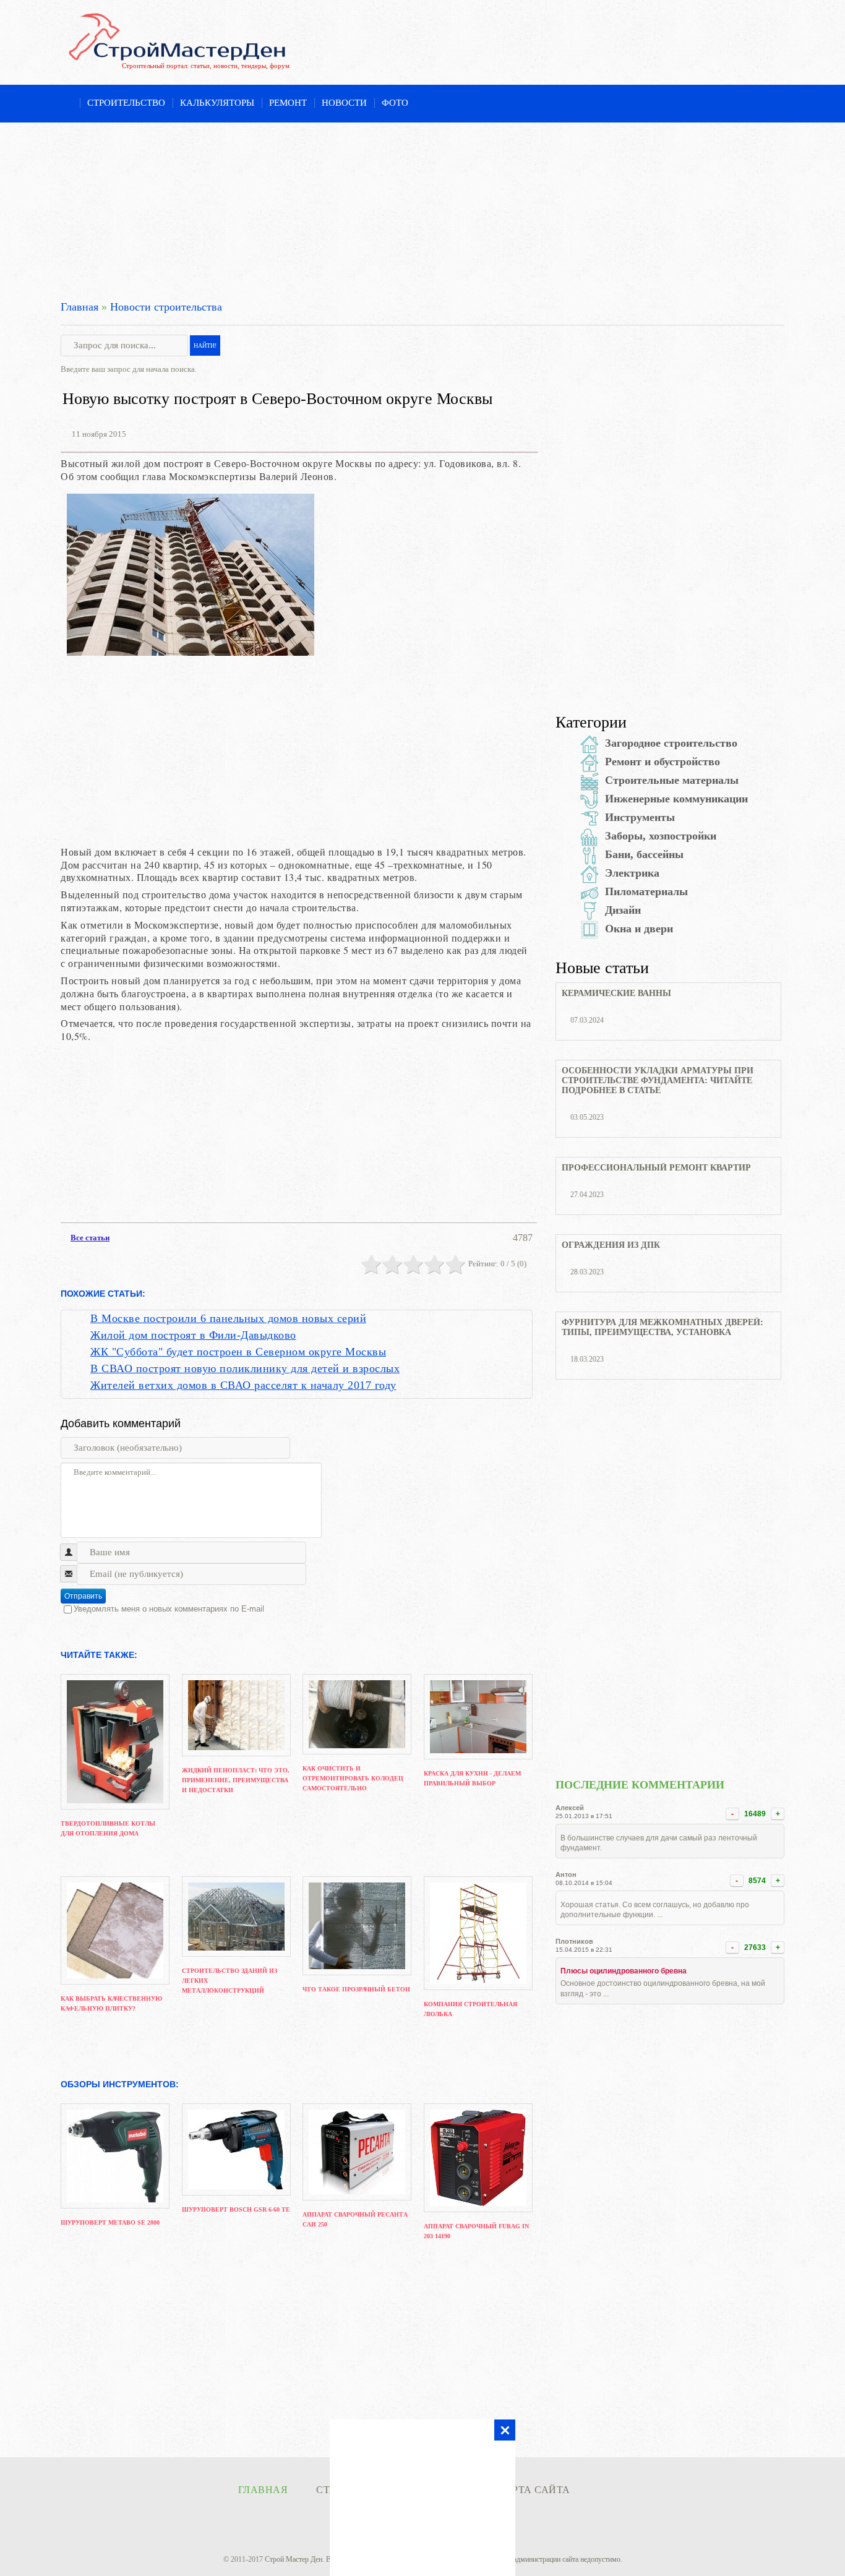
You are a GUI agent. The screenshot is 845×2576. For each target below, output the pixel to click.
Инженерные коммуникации (676, 799)
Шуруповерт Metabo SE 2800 (110, 2222)
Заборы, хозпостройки (661, 836)
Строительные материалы (672, 780)
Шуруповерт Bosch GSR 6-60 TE (236, 2209)
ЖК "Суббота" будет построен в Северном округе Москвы (238, 1352)
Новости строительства (166, 307)
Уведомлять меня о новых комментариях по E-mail (169, 1609)
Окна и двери (639, 929)
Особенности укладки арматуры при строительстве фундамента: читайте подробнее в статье (658, 1080)
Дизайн (623, 910)
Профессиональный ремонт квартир (656, 1168)
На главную (66, 104)
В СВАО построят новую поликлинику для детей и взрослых (245, 1368)
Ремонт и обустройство (663, 762)
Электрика (632, 873)
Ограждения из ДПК (611, 1245)
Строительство (126, 103)
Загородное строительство (671, 743)
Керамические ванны (616, 993)
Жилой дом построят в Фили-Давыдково (193, 1335)
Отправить (83, 1596)
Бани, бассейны (644, 854)
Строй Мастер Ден (294, 2559)
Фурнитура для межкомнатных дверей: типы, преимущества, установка (663, 1327)
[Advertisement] (422, 209)
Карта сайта (534, 2490)
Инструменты (640, 817)
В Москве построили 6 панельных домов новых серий (228, 1318)
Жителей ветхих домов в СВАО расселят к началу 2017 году (243, 1385)
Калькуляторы (217, 103)
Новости (344, 103)
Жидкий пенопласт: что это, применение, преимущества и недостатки (236, 1780)
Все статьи (90, 1238)
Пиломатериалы (646, 891)
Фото (395, 103)
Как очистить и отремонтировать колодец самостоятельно (353, 1778)
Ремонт (288, 103)
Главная (79, 307)
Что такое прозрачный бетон (356, 1989)
